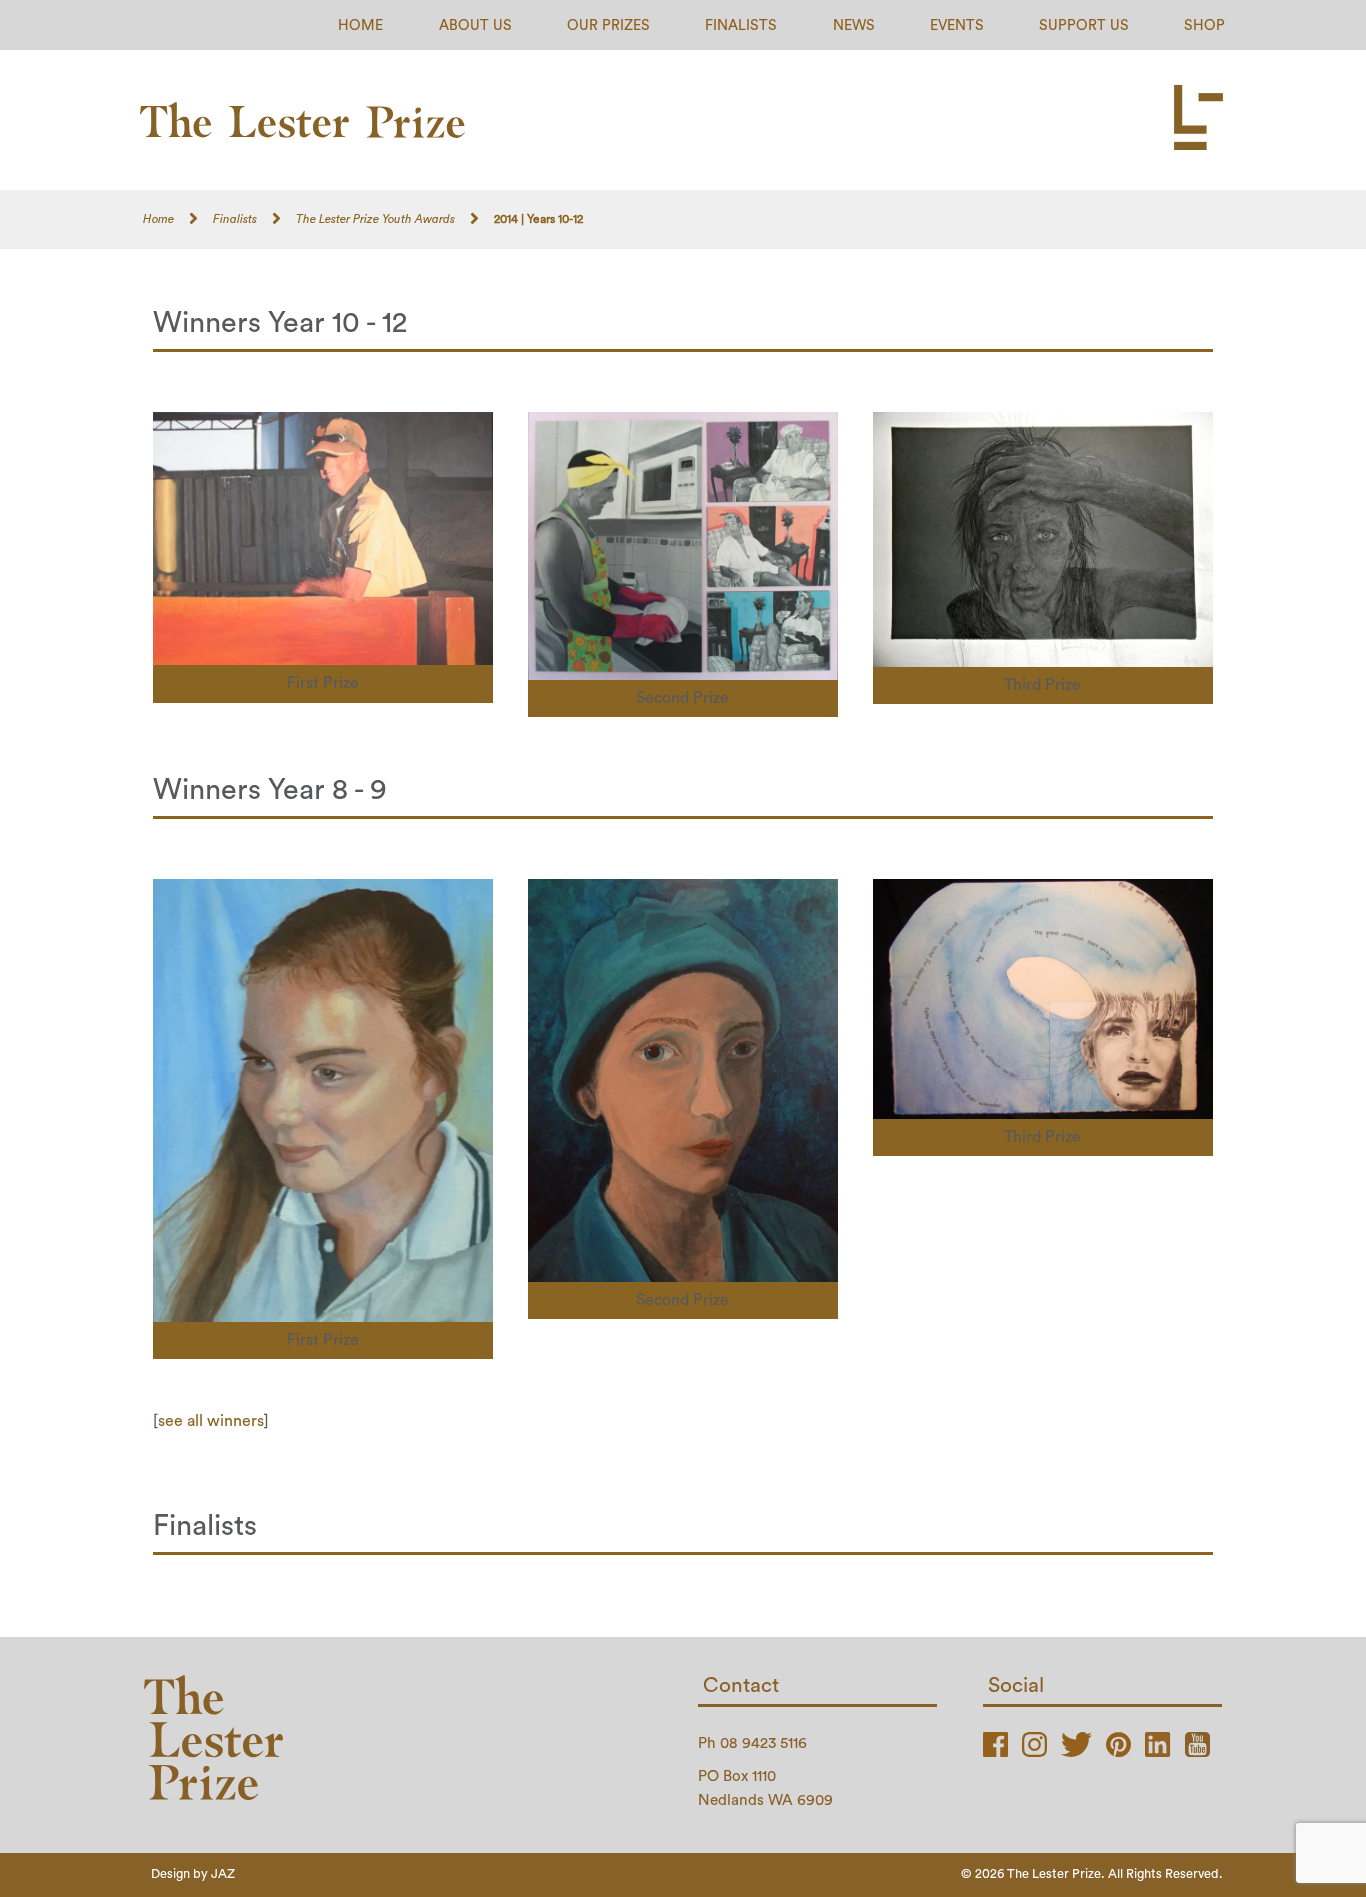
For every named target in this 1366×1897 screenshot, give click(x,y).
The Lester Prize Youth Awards (375, 219)
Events (957, 25)
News (854, 25)
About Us (475, 25)
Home (360, 25)
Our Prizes (608, 25)
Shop (1204, 25)
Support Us (1084, 25)
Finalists (741, 25)
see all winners (211, 1421)
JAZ (223, 1874)
